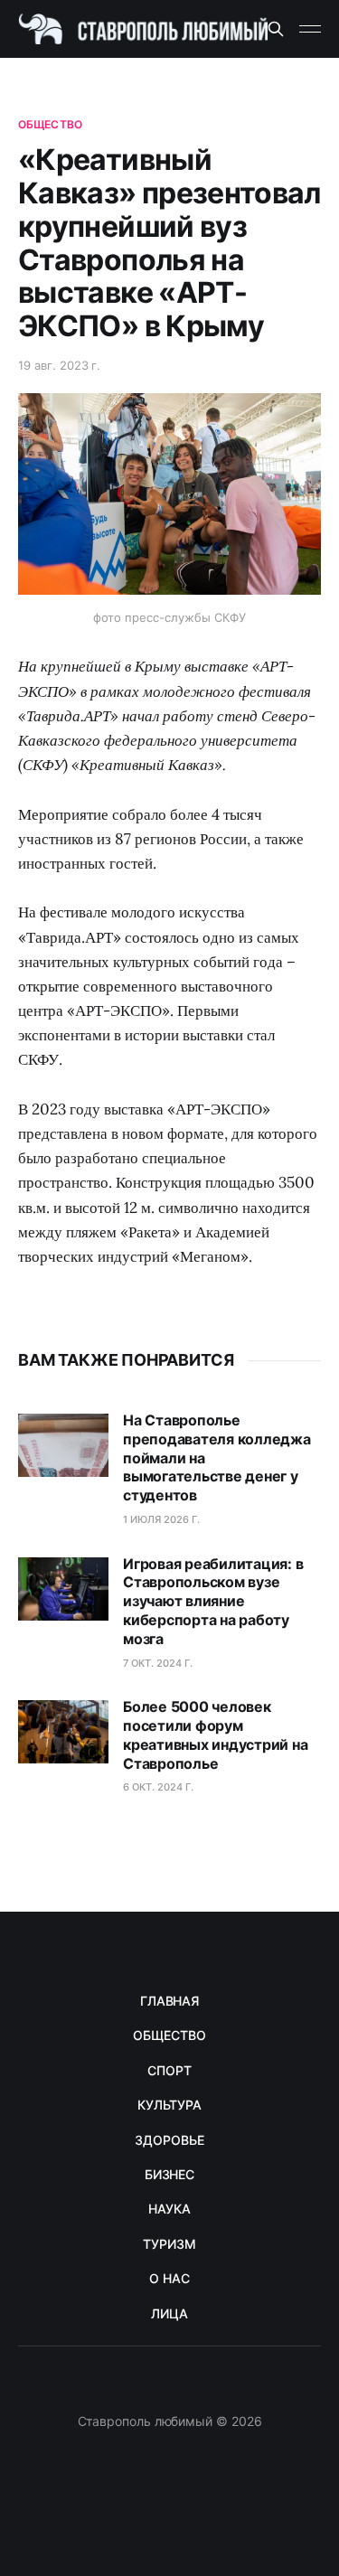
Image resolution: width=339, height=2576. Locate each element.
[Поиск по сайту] (276, 29)
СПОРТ (169, 2070)
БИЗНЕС (170, 2174)
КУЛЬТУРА (169, 2105)
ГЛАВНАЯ (169, 2001)
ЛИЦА (169, 2313)
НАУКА (169, 2209)
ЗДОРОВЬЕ (169, 2140)
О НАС (169, 2278)
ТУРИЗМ (169, 2244)
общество (50, 124)
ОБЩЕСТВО (169, 2035)
